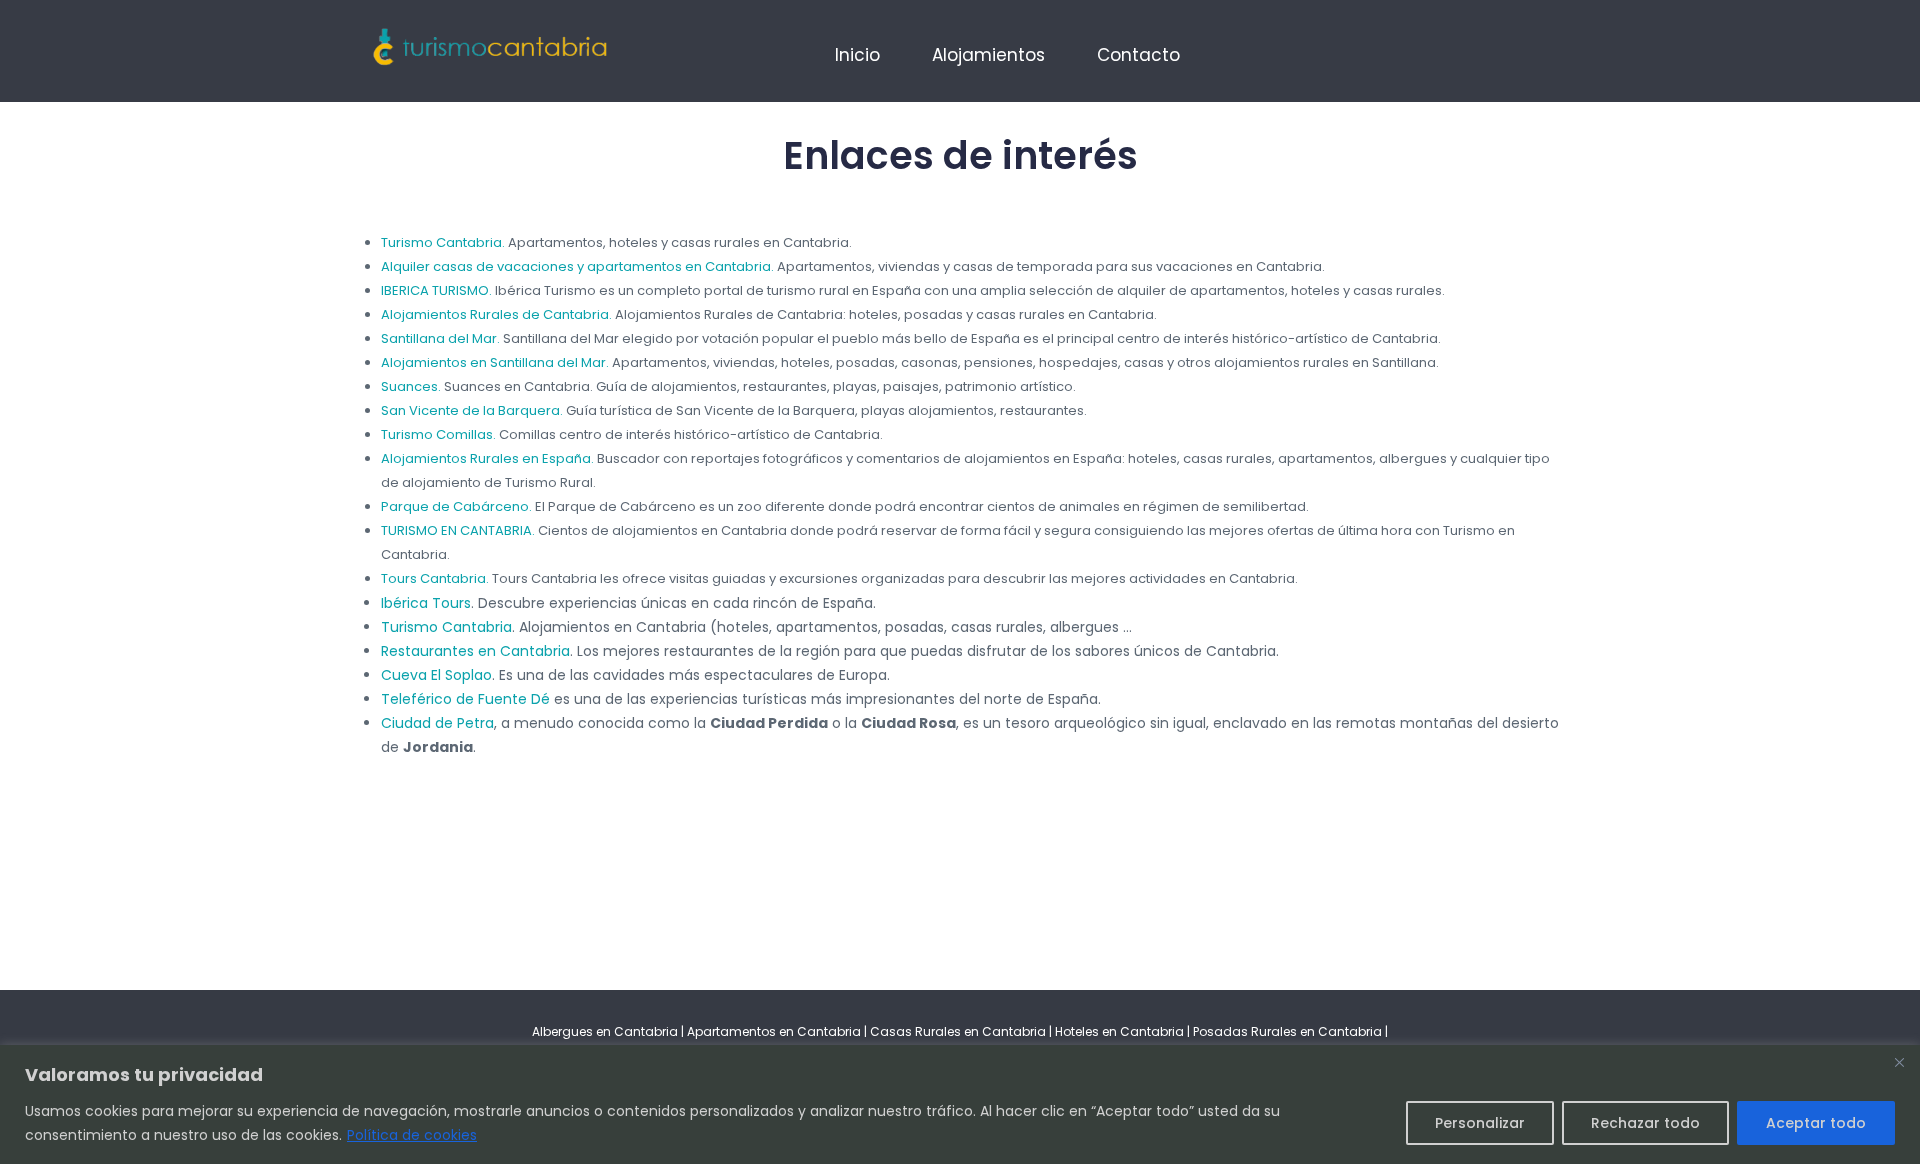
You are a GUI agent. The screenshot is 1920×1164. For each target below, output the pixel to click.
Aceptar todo (1816, 1123)
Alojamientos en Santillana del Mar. (495, 362)
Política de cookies (412, 1135)
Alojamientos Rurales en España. (487, 458)
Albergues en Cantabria (605, 1031)
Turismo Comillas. (438, 434)
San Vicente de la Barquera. (472, 410)
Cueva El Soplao (436, 675)
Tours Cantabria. (435, 578)
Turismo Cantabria (446, 627)
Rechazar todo (1645, 1123)
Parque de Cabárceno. (456, 506)
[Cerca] (1899, 1062)
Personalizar (1480, 1123)
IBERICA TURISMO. (436, 290)
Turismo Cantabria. (443, 242)
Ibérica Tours (426, 603)
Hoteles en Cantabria (1119, 1031)
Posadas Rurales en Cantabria (1287, 1031)
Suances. (411, 386)
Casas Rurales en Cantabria (959, 1031)
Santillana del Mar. (440, 338)
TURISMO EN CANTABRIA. (458, 530)
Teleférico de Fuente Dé (465, 699)
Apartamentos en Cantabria (774, 1031)
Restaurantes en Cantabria (475, 651)
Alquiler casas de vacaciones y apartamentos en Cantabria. (577, 266)
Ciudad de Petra (437, 723)
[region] (960, 1104)
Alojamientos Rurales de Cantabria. (496, 314)
